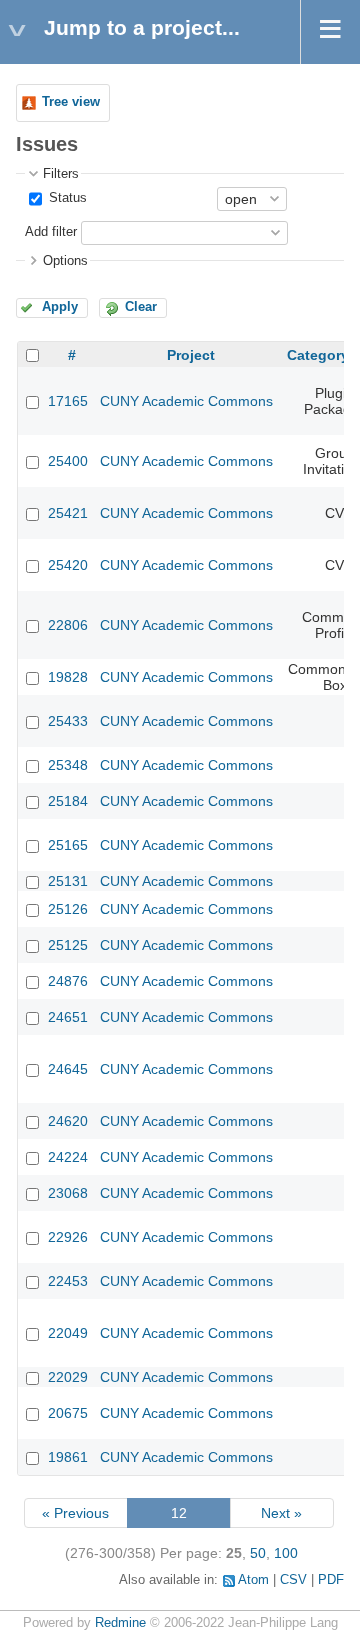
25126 (68, 909)
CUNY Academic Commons (186, 401)
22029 (68, 1377)
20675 (68, 1413)
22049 (68, 1333)
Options (65, 261)
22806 (68, 625)
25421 (68, 513)
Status (66, 198)
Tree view (71, 102)
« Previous (75, 1513)
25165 (68, 845)
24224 (68, 1157)
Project (191, 355)
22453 (68, 1281)
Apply (60, 307)
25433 (68, 721)
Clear (141, 307)
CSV (293, 1580)
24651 (68, 1017)
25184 (68, 801)
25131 (68, 881)
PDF (331, 1580)
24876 (68, 981)
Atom (253, 1580)
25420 (68, 565)
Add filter (51, 232)
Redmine (120, 1623)
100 (286, 1553)
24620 (68, 1121)
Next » (281, 1513)
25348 (68, 765)
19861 (68, 1457)
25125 (68, 945)
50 (258, 1553)
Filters (61, 174)
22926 (68, 1237)
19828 (68, 677)
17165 (68, 401)
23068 (68, 1193)
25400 (68, 461)
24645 (68, 1069)
